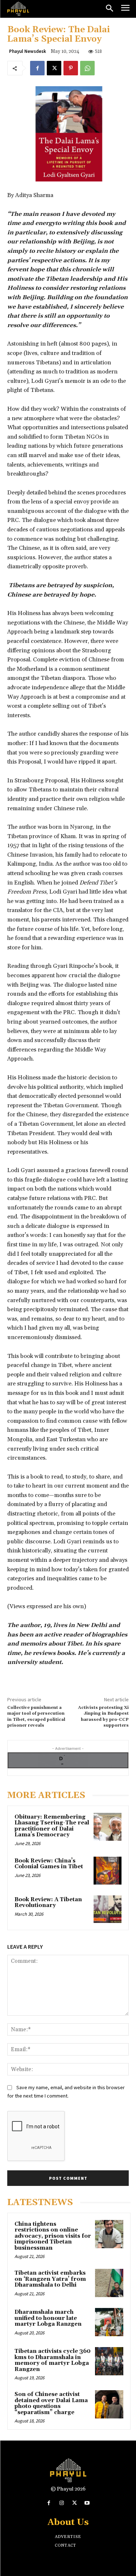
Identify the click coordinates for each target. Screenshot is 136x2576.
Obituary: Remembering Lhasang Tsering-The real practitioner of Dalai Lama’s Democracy (52, 1826)
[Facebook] (37, 68)
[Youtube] (87, 2503)
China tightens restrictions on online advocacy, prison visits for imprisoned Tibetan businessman (53, 2236)
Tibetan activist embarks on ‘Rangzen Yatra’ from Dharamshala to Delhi (50, 2279)
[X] (54, 68)
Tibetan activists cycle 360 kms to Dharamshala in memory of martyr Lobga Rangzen (53, 2360)
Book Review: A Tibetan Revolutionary (48, 1903)
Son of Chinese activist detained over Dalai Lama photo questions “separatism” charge (51, 2403)
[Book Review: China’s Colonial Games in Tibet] (108, 1871)
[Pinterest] (71, 68)
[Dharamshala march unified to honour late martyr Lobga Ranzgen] (109, 2322)
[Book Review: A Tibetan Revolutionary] (108, 1909)
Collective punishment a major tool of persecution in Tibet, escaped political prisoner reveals (36, 1716)
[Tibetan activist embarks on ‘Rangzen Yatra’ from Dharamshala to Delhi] (109, 2283)
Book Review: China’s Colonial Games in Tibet (49, 1864)
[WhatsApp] (87, 68)
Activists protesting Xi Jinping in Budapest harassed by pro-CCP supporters (103, 1716)
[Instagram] (61, 2503)
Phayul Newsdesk (28, 51)
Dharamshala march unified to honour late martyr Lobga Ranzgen (49, 2318)
